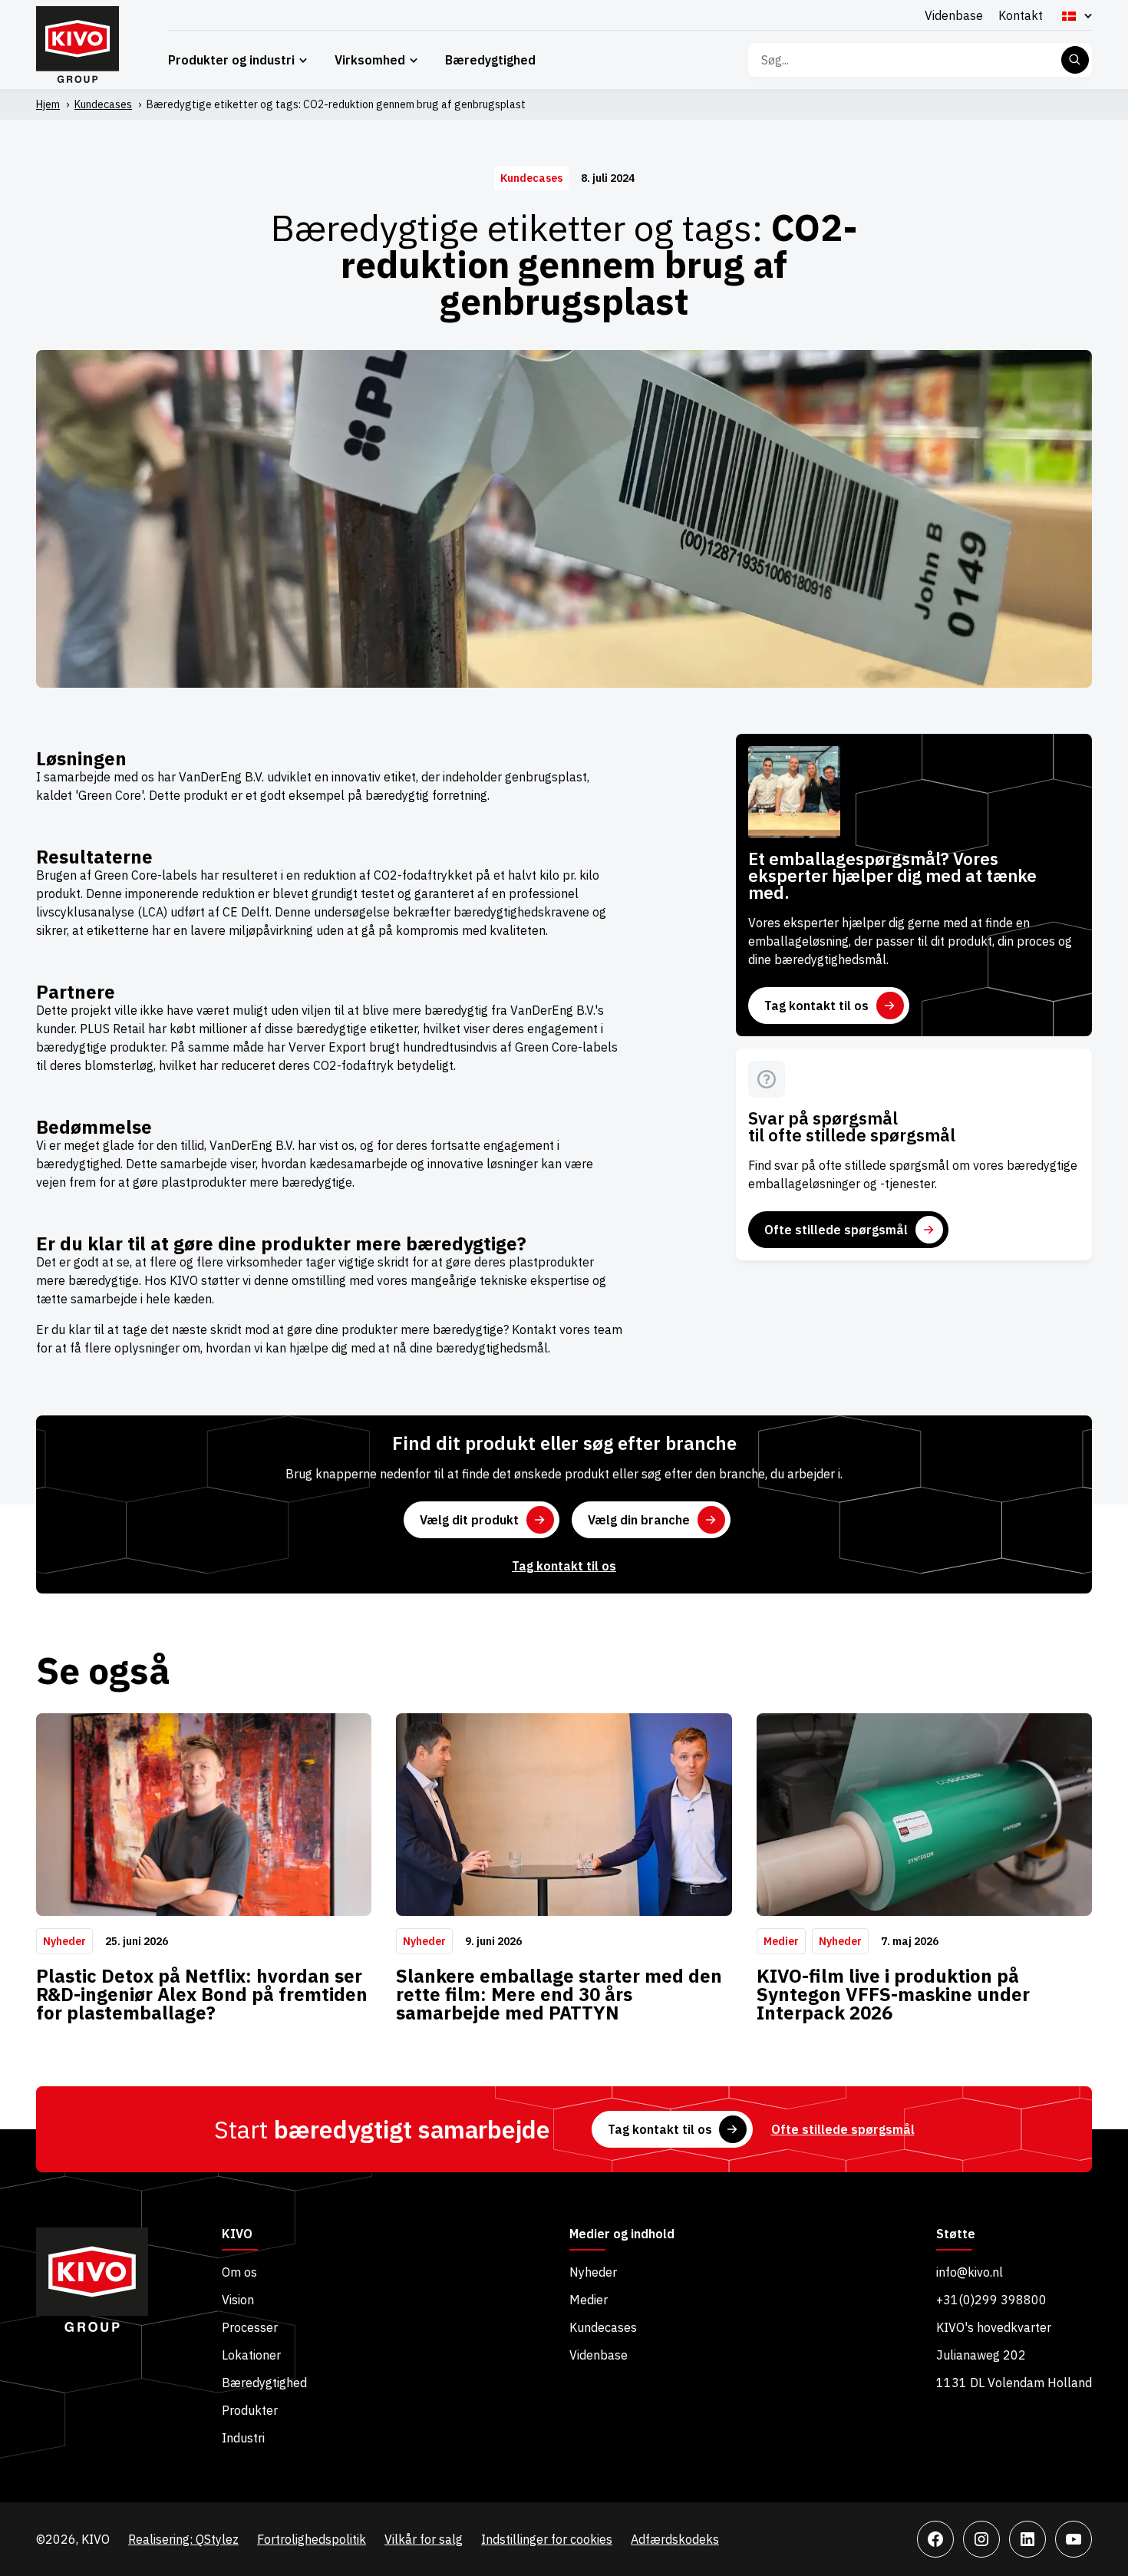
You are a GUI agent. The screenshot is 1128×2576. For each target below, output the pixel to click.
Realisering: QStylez (183, 2539)
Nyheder (593, 2272)
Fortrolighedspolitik (312, 2539)
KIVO (237, 2234)
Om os (239, 2272)
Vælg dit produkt (469, 1520)
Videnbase (954, 15)
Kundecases (103, 104)
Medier (589, 2300)
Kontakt (1021, 15)
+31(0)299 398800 (991, 2300)
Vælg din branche (639, 1520)
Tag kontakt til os (816, 1006)
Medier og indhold (622, 2234)
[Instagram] (981, 2539)
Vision (238, 2300)
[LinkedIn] (1027, 2539)
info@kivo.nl (970, 2272)
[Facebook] (935, 2539)
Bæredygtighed (490, 60)
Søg (1075, 60)
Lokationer (251, 2355)
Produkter (250, 2410)
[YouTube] (1074, 2539)
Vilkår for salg (424, 2539)
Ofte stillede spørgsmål (836, 1230)
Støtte (956, 2234)
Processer (250, 2327)
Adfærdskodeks (675, 2539)
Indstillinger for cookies (547, 2539)
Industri (243, 2438)
